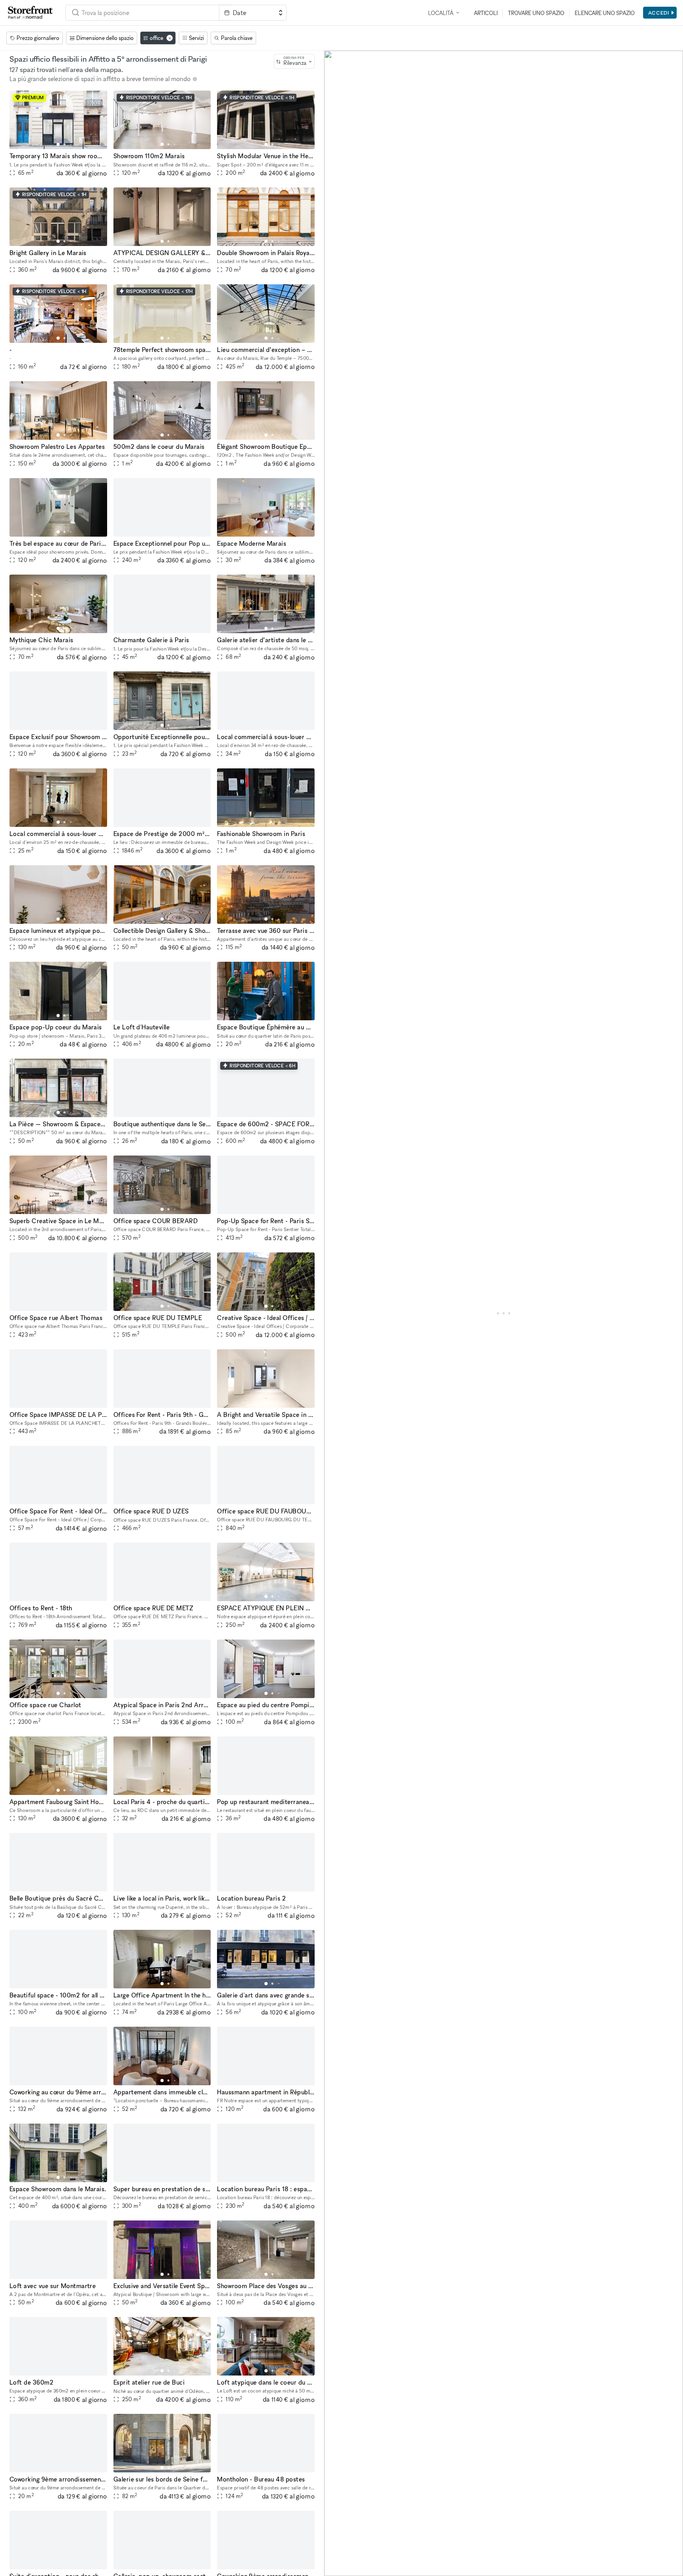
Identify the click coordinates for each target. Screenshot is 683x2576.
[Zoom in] (334, 2543)
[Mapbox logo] (344, 2569)
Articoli (486, 13)
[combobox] (142, 13)
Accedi (659, 13)
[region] (504, 1313)
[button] (58, 144)
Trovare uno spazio (536, 13)
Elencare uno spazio (605, 13)
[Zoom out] (334, 2555)
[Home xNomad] (30, 13)
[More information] (195, 79)
